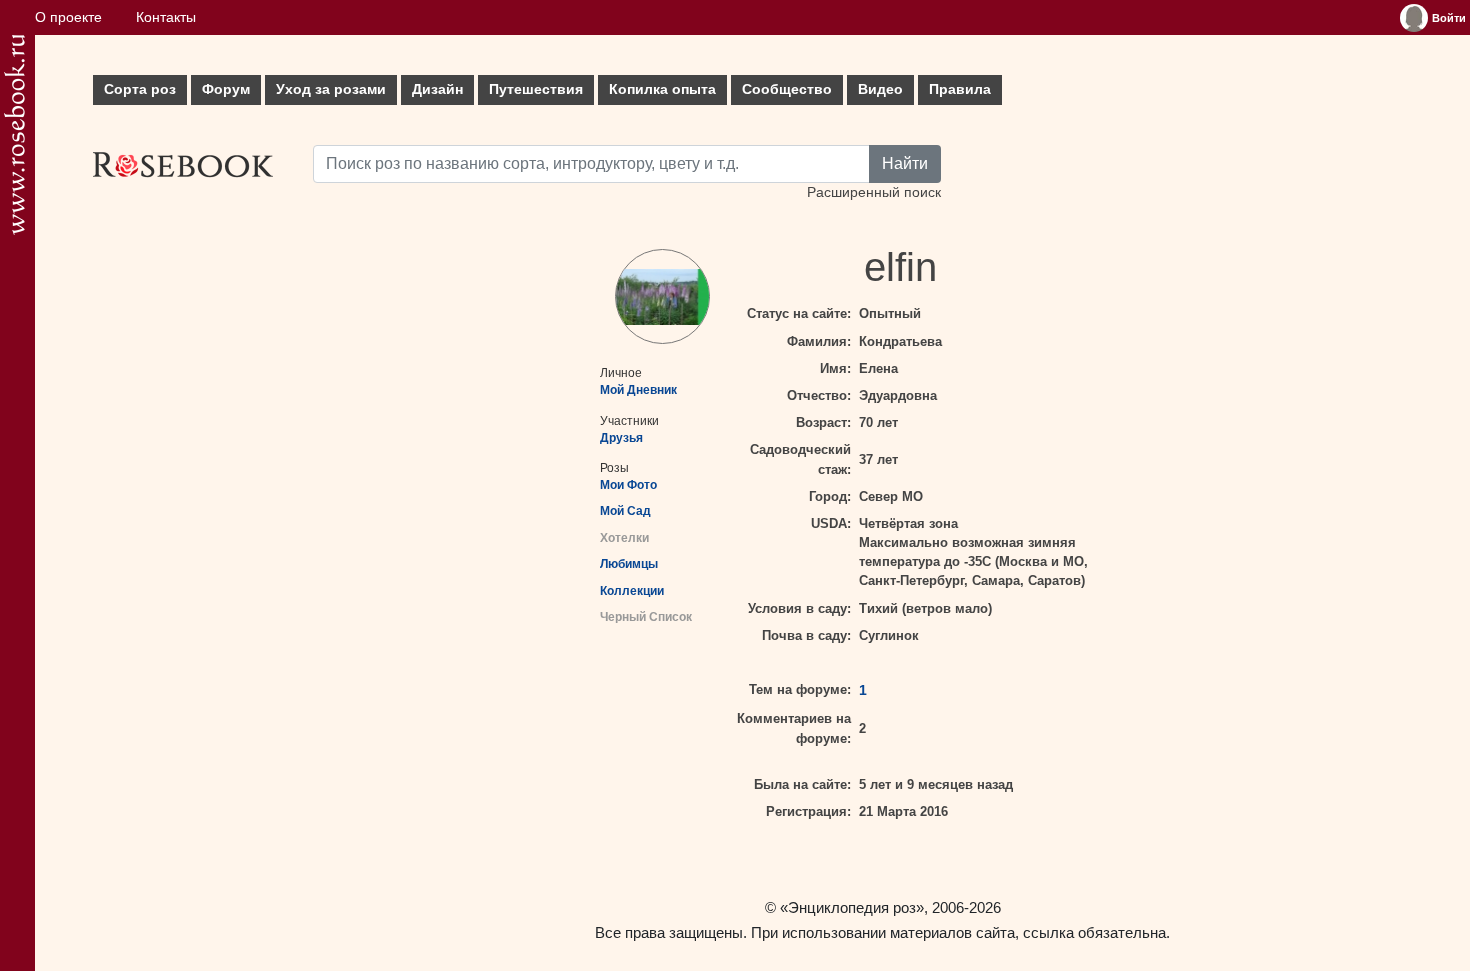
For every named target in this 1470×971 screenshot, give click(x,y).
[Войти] (1414, 18)
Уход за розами (331, 89)
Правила (960, 89)
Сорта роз (140, 89)
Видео (880, 89)
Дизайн (437, 89)
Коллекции (632, 591)
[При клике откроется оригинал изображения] (662, 296)
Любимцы (629, 564)
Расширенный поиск (874, 192)
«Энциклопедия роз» (852, 907)
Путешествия (536, 89)
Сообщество (787, 89)
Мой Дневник (638, 390)
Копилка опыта (662, 89)
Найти (905, 163)
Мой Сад (625, 511)
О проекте (68, 17)
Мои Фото (628, 485)
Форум (226, 89)
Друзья (621, 438)
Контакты (166, 17)
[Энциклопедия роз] (14, 134)
